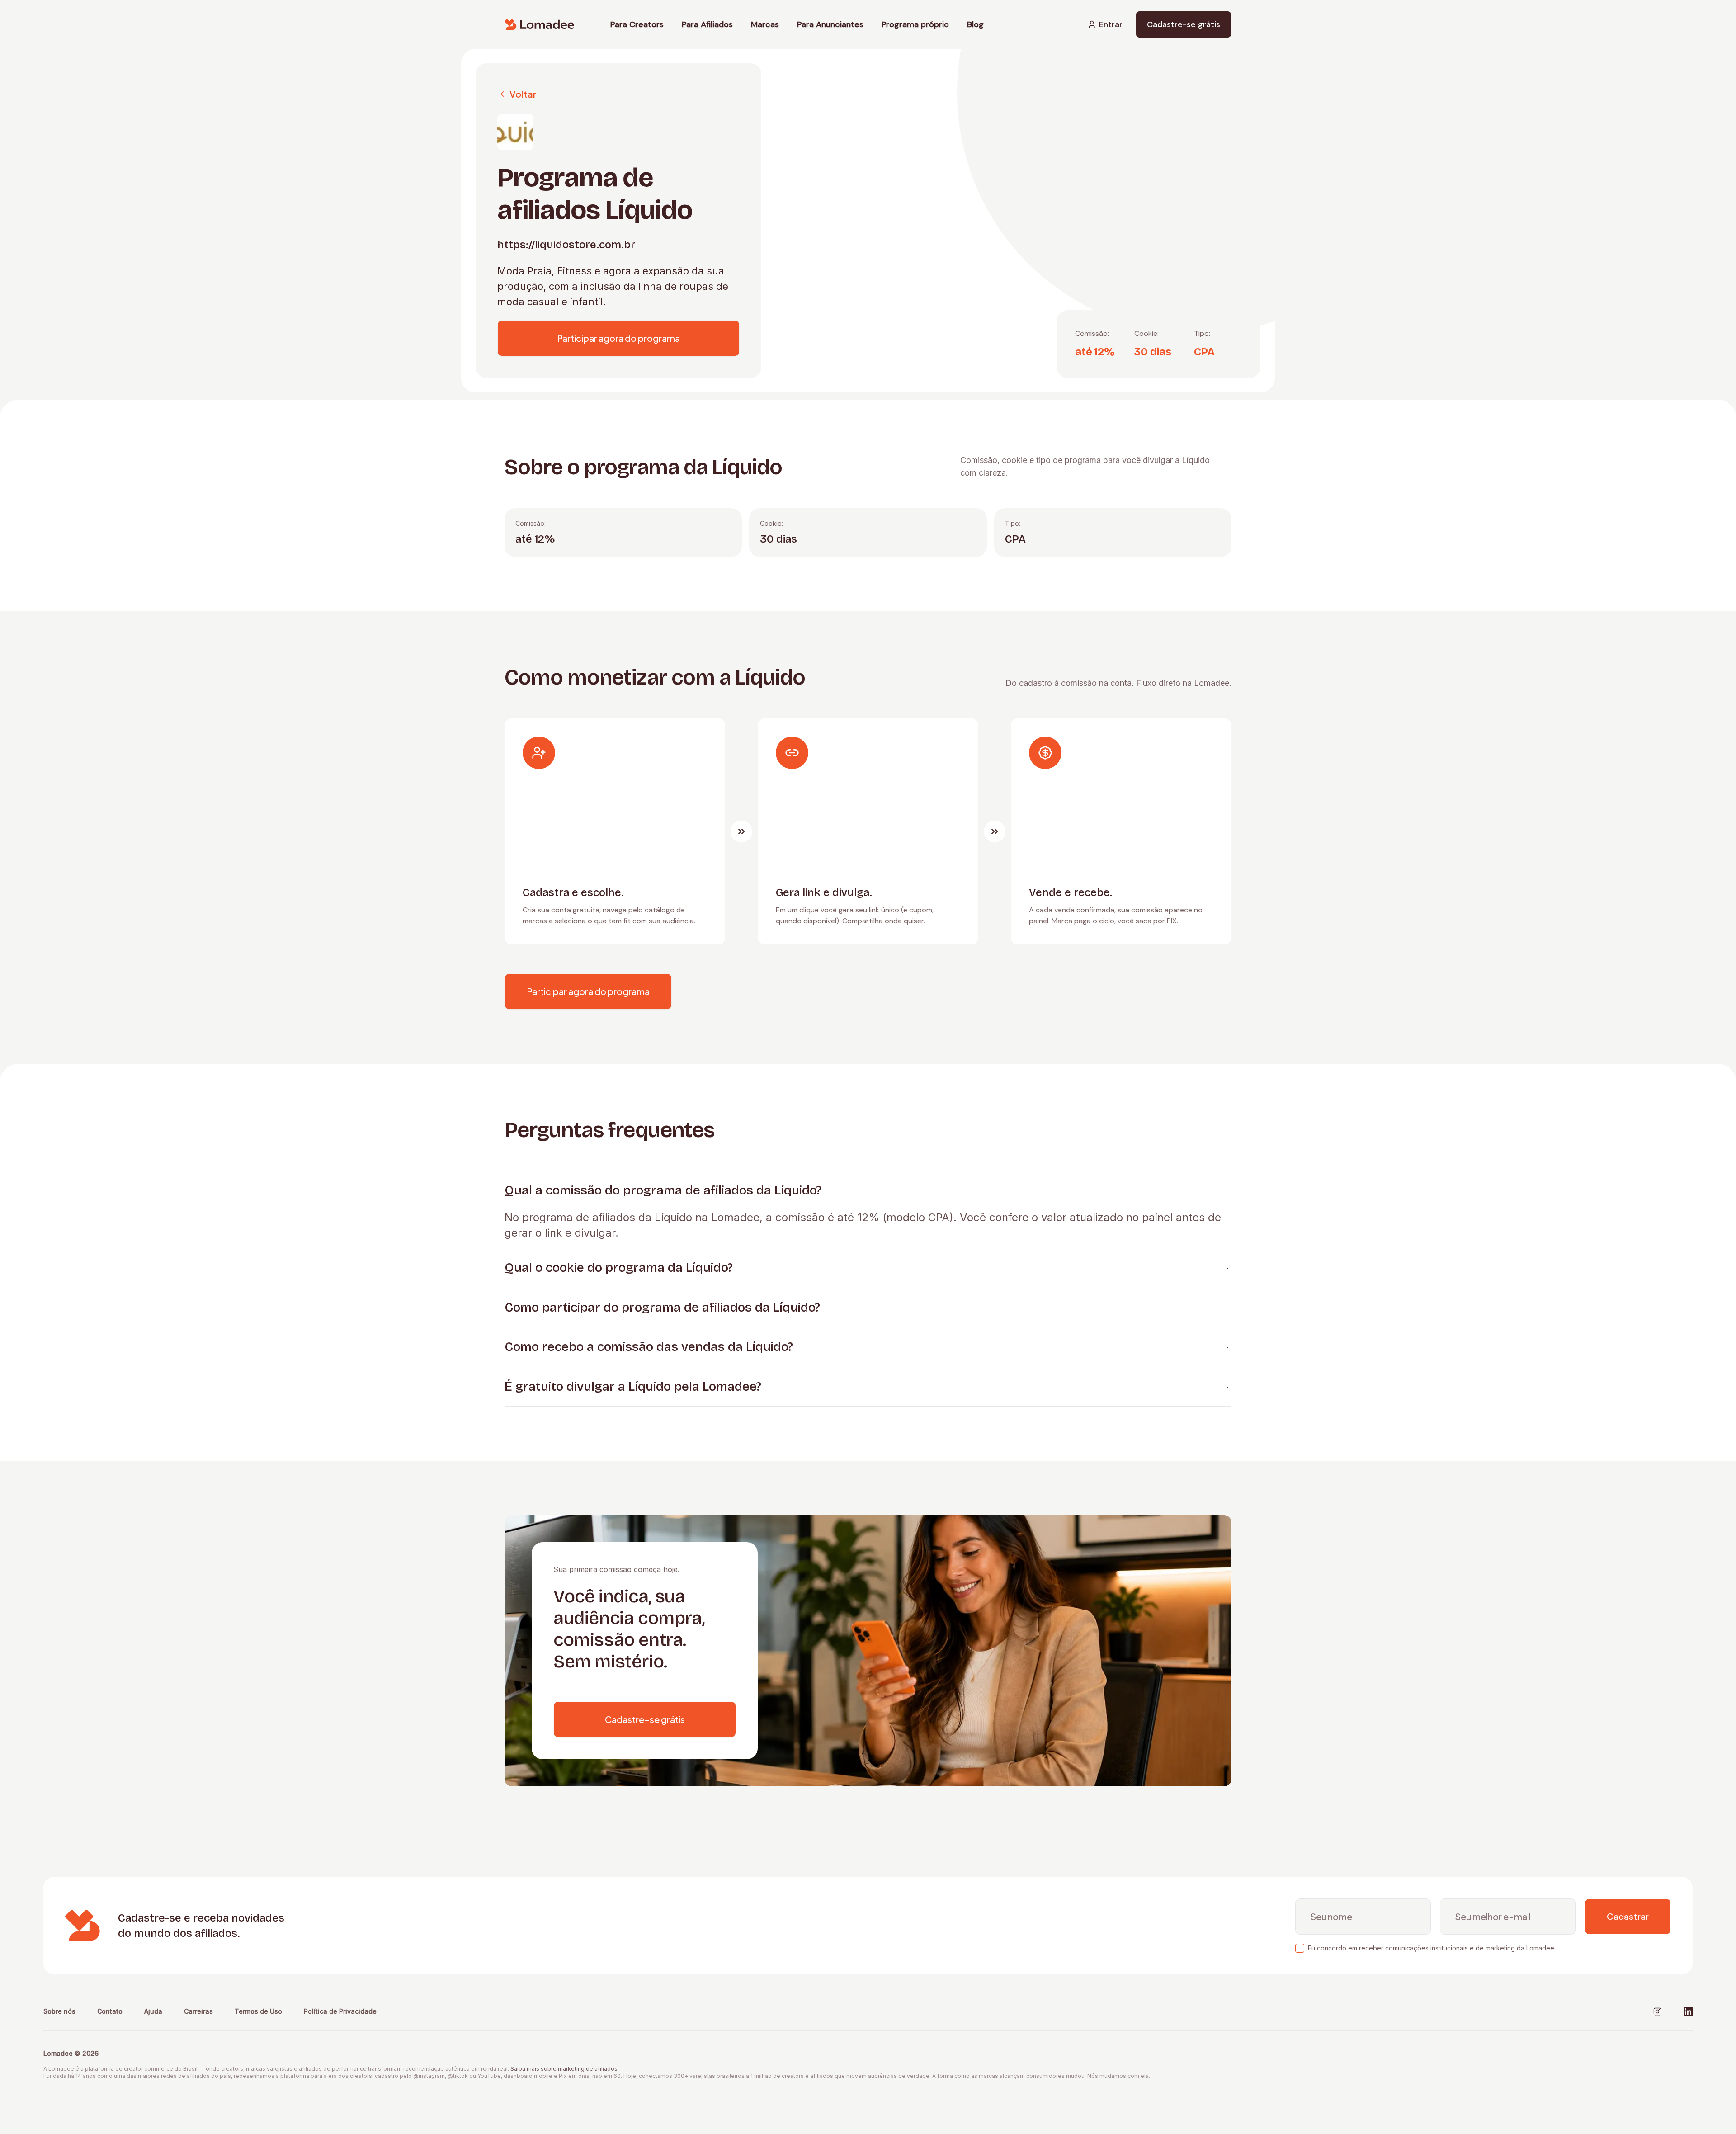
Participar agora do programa (618, 338)
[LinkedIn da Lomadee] (1688, 2011)
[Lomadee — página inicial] (539, 24)
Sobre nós (59, 2011)
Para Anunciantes (830, 24)
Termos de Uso (258, 2011)
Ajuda (153, 2011)
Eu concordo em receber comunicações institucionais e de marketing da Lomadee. (1432, 1948)
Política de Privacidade (340, 2011)
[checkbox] (1300, 1948)
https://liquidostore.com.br (566, 245)
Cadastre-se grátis (1184, 24)
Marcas (765, 24)
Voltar (523, 94)
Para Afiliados (707, 24)
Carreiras (198, 2011)
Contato (110, 2011)
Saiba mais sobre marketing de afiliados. (565, 2069)
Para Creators (637, 24)
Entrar (1111, 24)
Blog (975, 24)
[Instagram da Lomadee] (1657, 2011)
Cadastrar (1628, 1917)
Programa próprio (915, 24)
